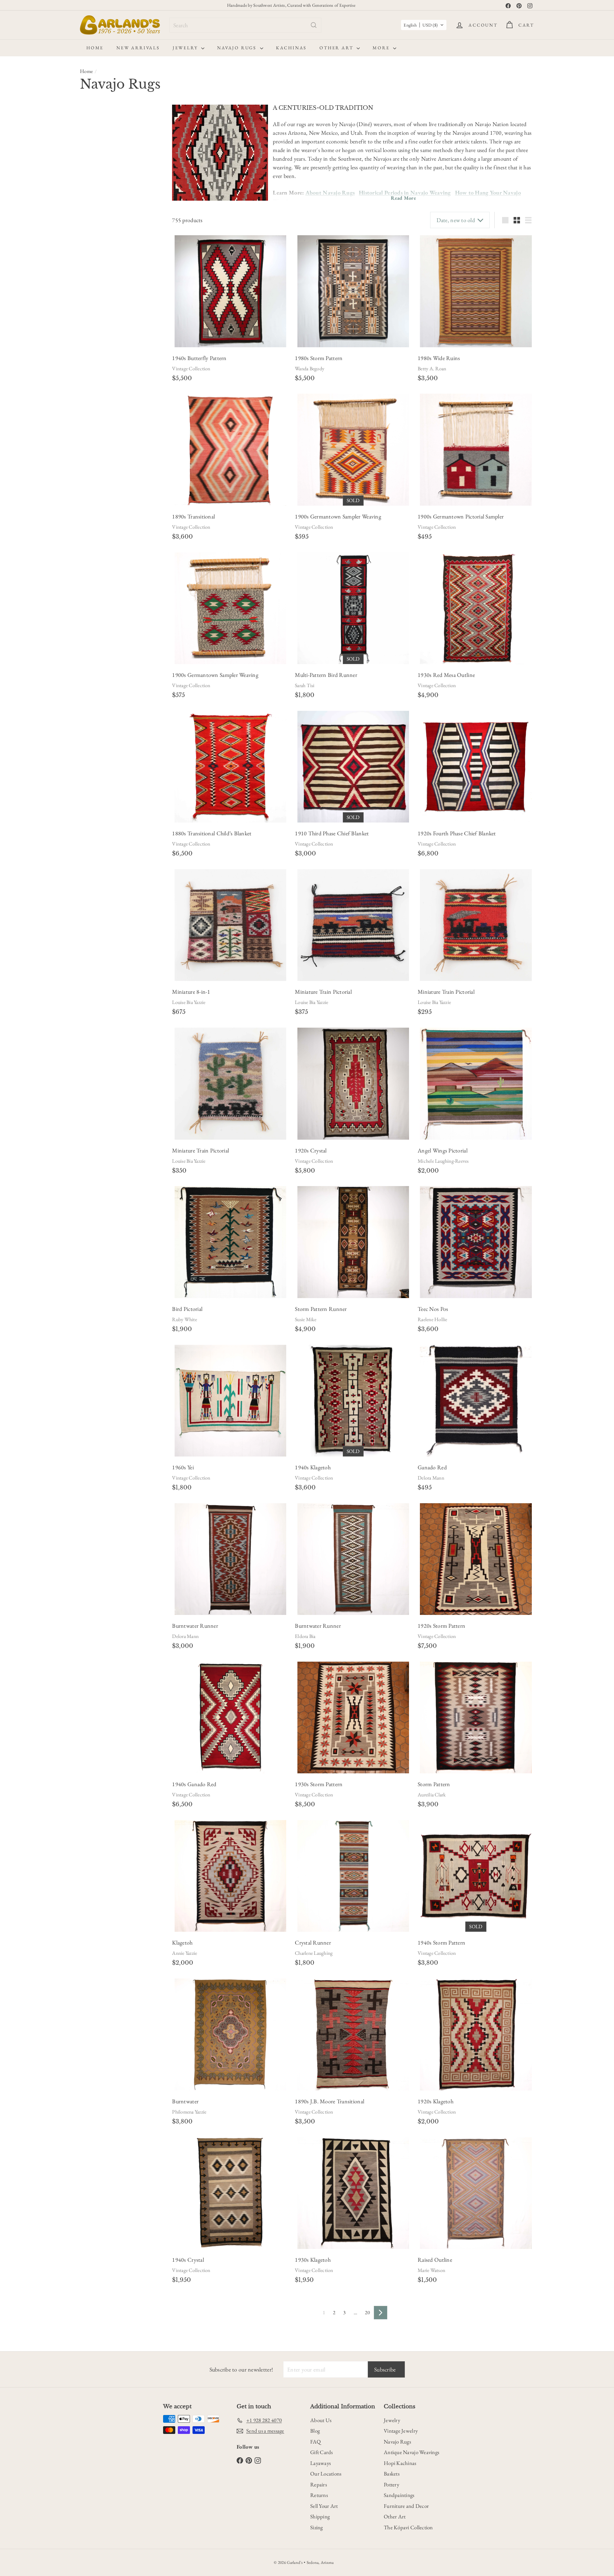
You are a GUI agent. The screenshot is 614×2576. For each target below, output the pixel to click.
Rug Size (93, 306)
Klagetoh (182, 1942)
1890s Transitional (193, 516)
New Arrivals (138, 48)
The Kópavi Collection (408, 2527)
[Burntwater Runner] (230, 1559)
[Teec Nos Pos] (476, 1242)
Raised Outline (435, 2260)
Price (88, 188)
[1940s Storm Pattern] (476, 1876)
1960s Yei (183, 1467)
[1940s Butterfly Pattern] (230, 291)
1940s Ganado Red (194, 1784)
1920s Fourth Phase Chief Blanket (457, 833)
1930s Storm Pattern (319, 1784)
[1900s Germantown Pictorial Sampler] (476, 449)
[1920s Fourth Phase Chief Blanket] (476, 767)
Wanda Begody (310, 369)
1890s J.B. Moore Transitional (330, 2101)
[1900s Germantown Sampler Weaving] (353, 449)
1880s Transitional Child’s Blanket (212, 833)
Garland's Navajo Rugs (109, 386)
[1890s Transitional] (230, 449)
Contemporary (97, 142)
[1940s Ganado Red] (230, 1717)
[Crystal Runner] (353, 1876)
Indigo (94, 292)
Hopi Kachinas (400, 2463)
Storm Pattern (434, 1784)
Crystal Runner (313, 1942)
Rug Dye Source (104, 246)
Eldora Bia (305, 1636)
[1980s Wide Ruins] (476, 291)
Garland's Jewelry (104, 378)
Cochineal (97, 283)
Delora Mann (431, 1478)
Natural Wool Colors (107, 267)
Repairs (319, 2484)
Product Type (100, 203)
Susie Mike (306, 1319)
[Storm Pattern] (476, 1717)
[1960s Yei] (230, 1401)
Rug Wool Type (103, 322)
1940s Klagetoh (313, 1467)
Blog (315, 2431)
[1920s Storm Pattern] (476, 1559)
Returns (319, 2495)
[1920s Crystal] (353, 1083)
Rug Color (95, 230)
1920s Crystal (311, 1150)
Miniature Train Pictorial (323, 992)
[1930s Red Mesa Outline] (476, 608)
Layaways (320, 2463)
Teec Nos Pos (433, 1309)
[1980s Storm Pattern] (353, 291)
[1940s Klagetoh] (353, 1401)
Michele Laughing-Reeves (443, 1161)
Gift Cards (322, 2452)
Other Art (337, 48)
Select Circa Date (101, 174)
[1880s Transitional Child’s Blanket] (230, 767)
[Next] (381, 2313)
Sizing (317, 2527)
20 (367, 2312)
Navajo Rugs (238, 48)
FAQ (315, 2442)
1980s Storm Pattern (319, 358)
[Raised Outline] (476, 2193)
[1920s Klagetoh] (476, 2034)
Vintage (126, 142)
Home (95, 48)
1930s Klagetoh (313, 2260)
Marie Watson (431, 2270)
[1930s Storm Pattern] (353, 1717)
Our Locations (326, 2474)
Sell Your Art (324, 2506)
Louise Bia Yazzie (189, 1002)
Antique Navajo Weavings (411, 2452)
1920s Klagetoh (436, 2101)
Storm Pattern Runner (321, 1309)
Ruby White (184, 1319)
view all (151, 113)
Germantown (100, 334)
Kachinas (291, 48)
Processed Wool (102, 351)
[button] (424, 25)
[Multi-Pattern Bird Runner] (353, 608)
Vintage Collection (191, 369)
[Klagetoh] (230, 1876)
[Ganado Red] (476, 1401)
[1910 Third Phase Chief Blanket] (353, 767)
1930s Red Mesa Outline (446, 675)
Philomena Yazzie (189, 2112)
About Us (321, 2420)
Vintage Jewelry (401, 2431)
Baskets (392, 2474)
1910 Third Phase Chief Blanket (332, 833)
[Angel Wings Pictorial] (476, 1083)
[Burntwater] (230, 2034)
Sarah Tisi (305, 685)
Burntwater (185, 2101)
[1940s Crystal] (230, 2193)
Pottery (391, 2484)
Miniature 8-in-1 (191, 992)
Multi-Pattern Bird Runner (326, 675)
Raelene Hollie (432, 1319)
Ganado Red (432, 1467)
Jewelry (186, 48)
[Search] (314, 25)
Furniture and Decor (406, 2506)
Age (86, 129)
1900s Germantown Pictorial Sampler (461, 516)
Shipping (320, 2516)
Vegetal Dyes (99, 275)
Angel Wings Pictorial (443, 1150)
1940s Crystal (188, 2260)
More (382, 48)
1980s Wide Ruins (439, 358)
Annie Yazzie (185, 1953)
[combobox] (245, 25)
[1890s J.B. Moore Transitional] (353, 2034)
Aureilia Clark (432, 1795)
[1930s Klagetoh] (353, 2193)
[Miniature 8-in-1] (230, 925)
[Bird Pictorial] (230, 1242)
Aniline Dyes (100, 258)
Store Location (102, 365)
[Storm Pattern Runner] (353, 1242)
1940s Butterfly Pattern (199, 358)
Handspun (98, 342)
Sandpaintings (399, 2495)
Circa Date (96, 161)
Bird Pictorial (187, 1309)
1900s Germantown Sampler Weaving (338, 516)
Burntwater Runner (195, 1626)
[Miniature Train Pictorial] (353, 925)
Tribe (88, 401)
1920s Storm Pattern (441, 1626)
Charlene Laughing (314, 1953)
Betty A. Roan (432, 369)
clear (153, 203)
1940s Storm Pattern (441, 1942)
